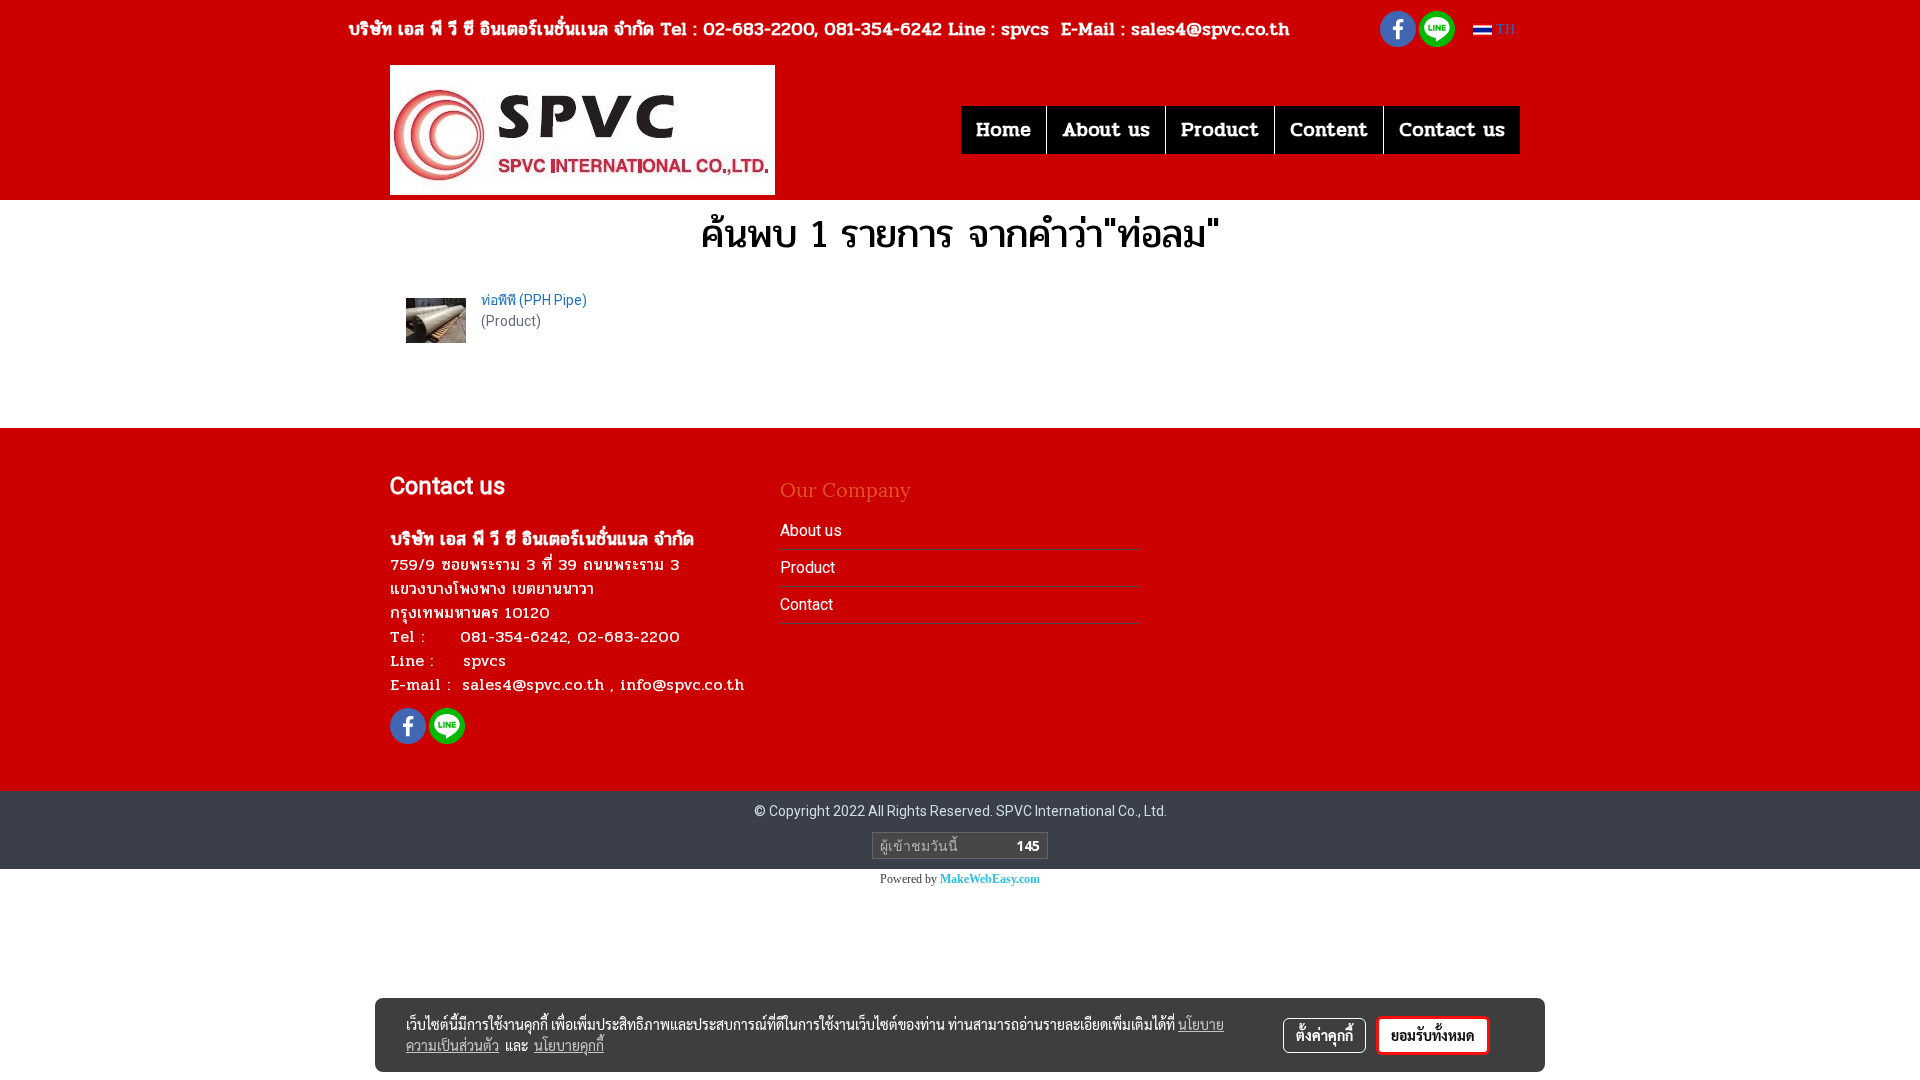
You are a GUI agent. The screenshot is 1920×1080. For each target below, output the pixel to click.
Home (1003, 129)
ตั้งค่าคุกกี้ (1324, 1035)
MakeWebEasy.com (990, 879)
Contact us (1452, 129)
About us (1106, 129)
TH (1503, 29)
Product (1220, 129)
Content (1329, 129)
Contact (806, 604)
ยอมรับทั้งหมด (1433, 1035)
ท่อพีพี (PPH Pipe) (534, 300)
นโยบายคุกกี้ (569, 1045)
